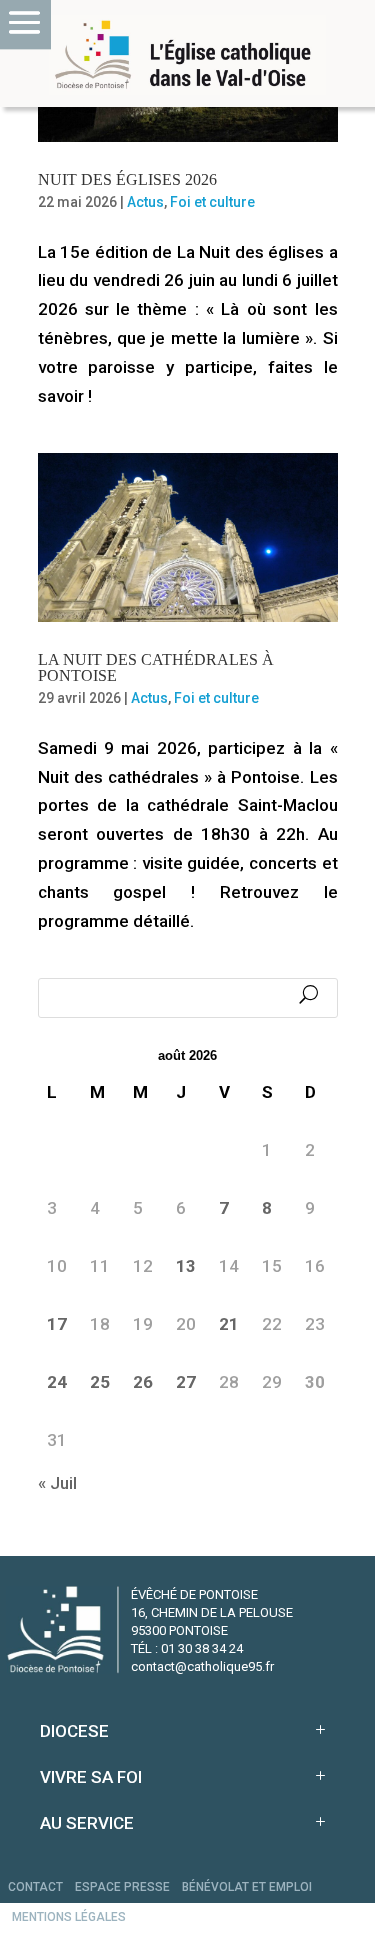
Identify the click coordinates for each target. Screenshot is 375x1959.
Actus (145, 202)
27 (186, 1382)
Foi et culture (212, 202)
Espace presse (122, 1887)
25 (100, 1382)
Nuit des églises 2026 (127, 179)
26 (143, 1382)
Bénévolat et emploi (247, 1887)
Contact (35, 1887)
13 (186, 1266)
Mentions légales (69, 1917)
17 (57, 1324)
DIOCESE (74, 1731)
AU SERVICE (87, 1823)
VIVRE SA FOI (91, 1777)
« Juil (57, 1483)
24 (57, 1382)
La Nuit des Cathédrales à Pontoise (156, 667)
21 (229, 1324)
